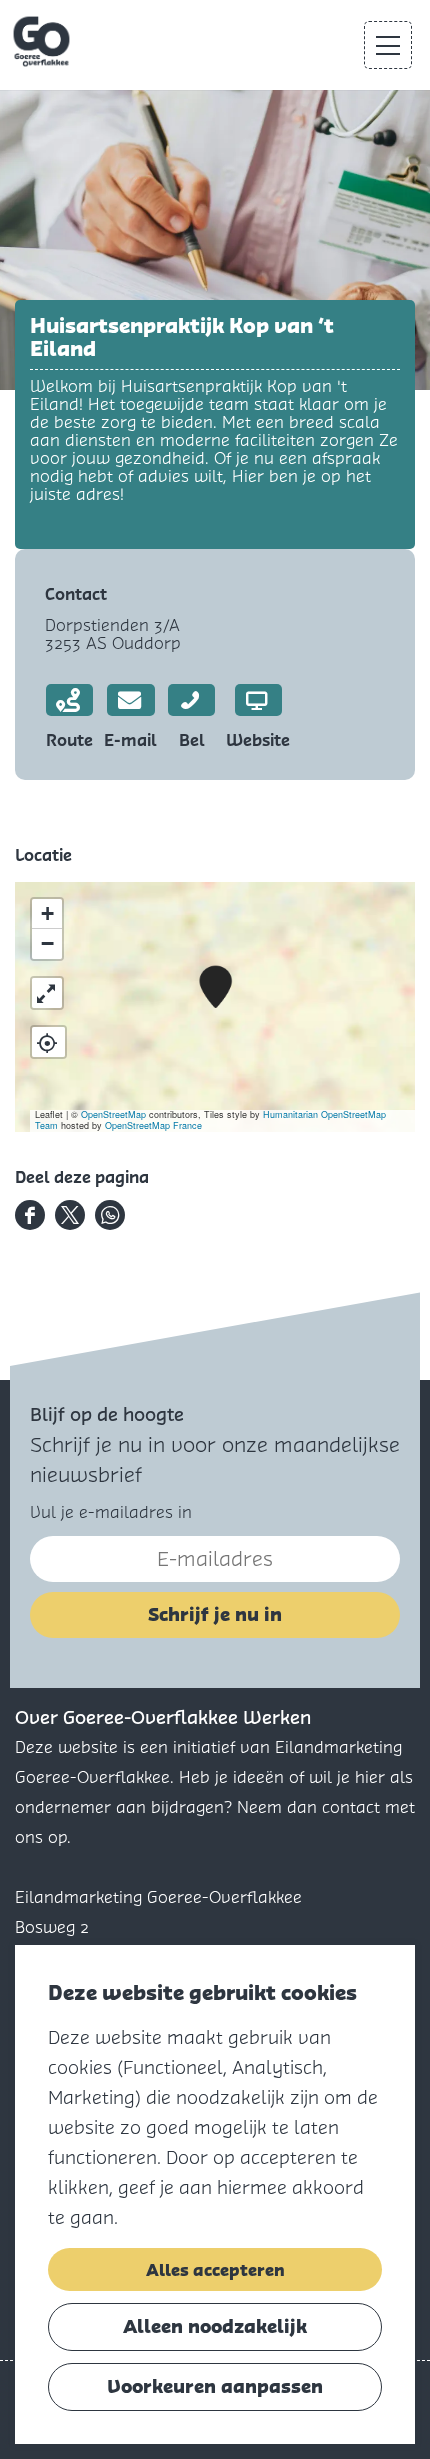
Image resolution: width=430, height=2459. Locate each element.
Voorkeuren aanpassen (215, 2386)
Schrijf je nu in (215, 1614)
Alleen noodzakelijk (215, 2326)
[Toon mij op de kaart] (48, 1042)
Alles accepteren (215, 2270)
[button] (215, 987)
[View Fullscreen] (47, 993)
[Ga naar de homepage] (43, 42)
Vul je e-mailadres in (111, 1512)
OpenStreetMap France (153, 1125)
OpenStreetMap (113, 1114)
